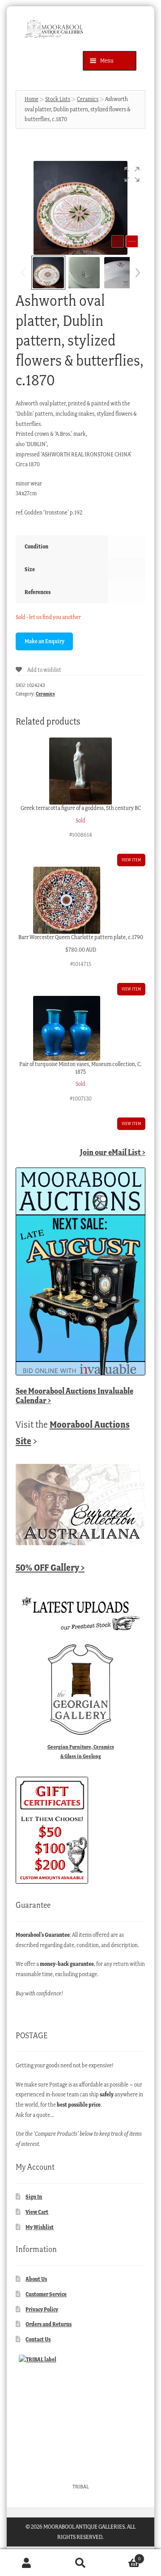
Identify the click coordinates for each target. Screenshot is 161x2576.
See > (74, 1396)
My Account (27, 2563)
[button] (132, 174)
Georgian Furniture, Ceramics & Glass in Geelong (81, 1751)
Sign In (34, 2197)
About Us (36, 2279)
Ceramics (88, 99)
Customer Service (46, 2294)
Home (32, 99)
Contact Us (38, 2339)
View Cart (37, 2212)
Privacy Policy (42, 2309)
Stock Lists (58, 99)
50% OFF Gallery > (50, 1567)
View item (131, 860)
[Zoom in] (132, 241)
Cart (124, 2556)
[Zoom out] (118, 241)
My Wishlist (40, 2227)
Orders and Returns (49, 2324)
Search (80, 2563)
